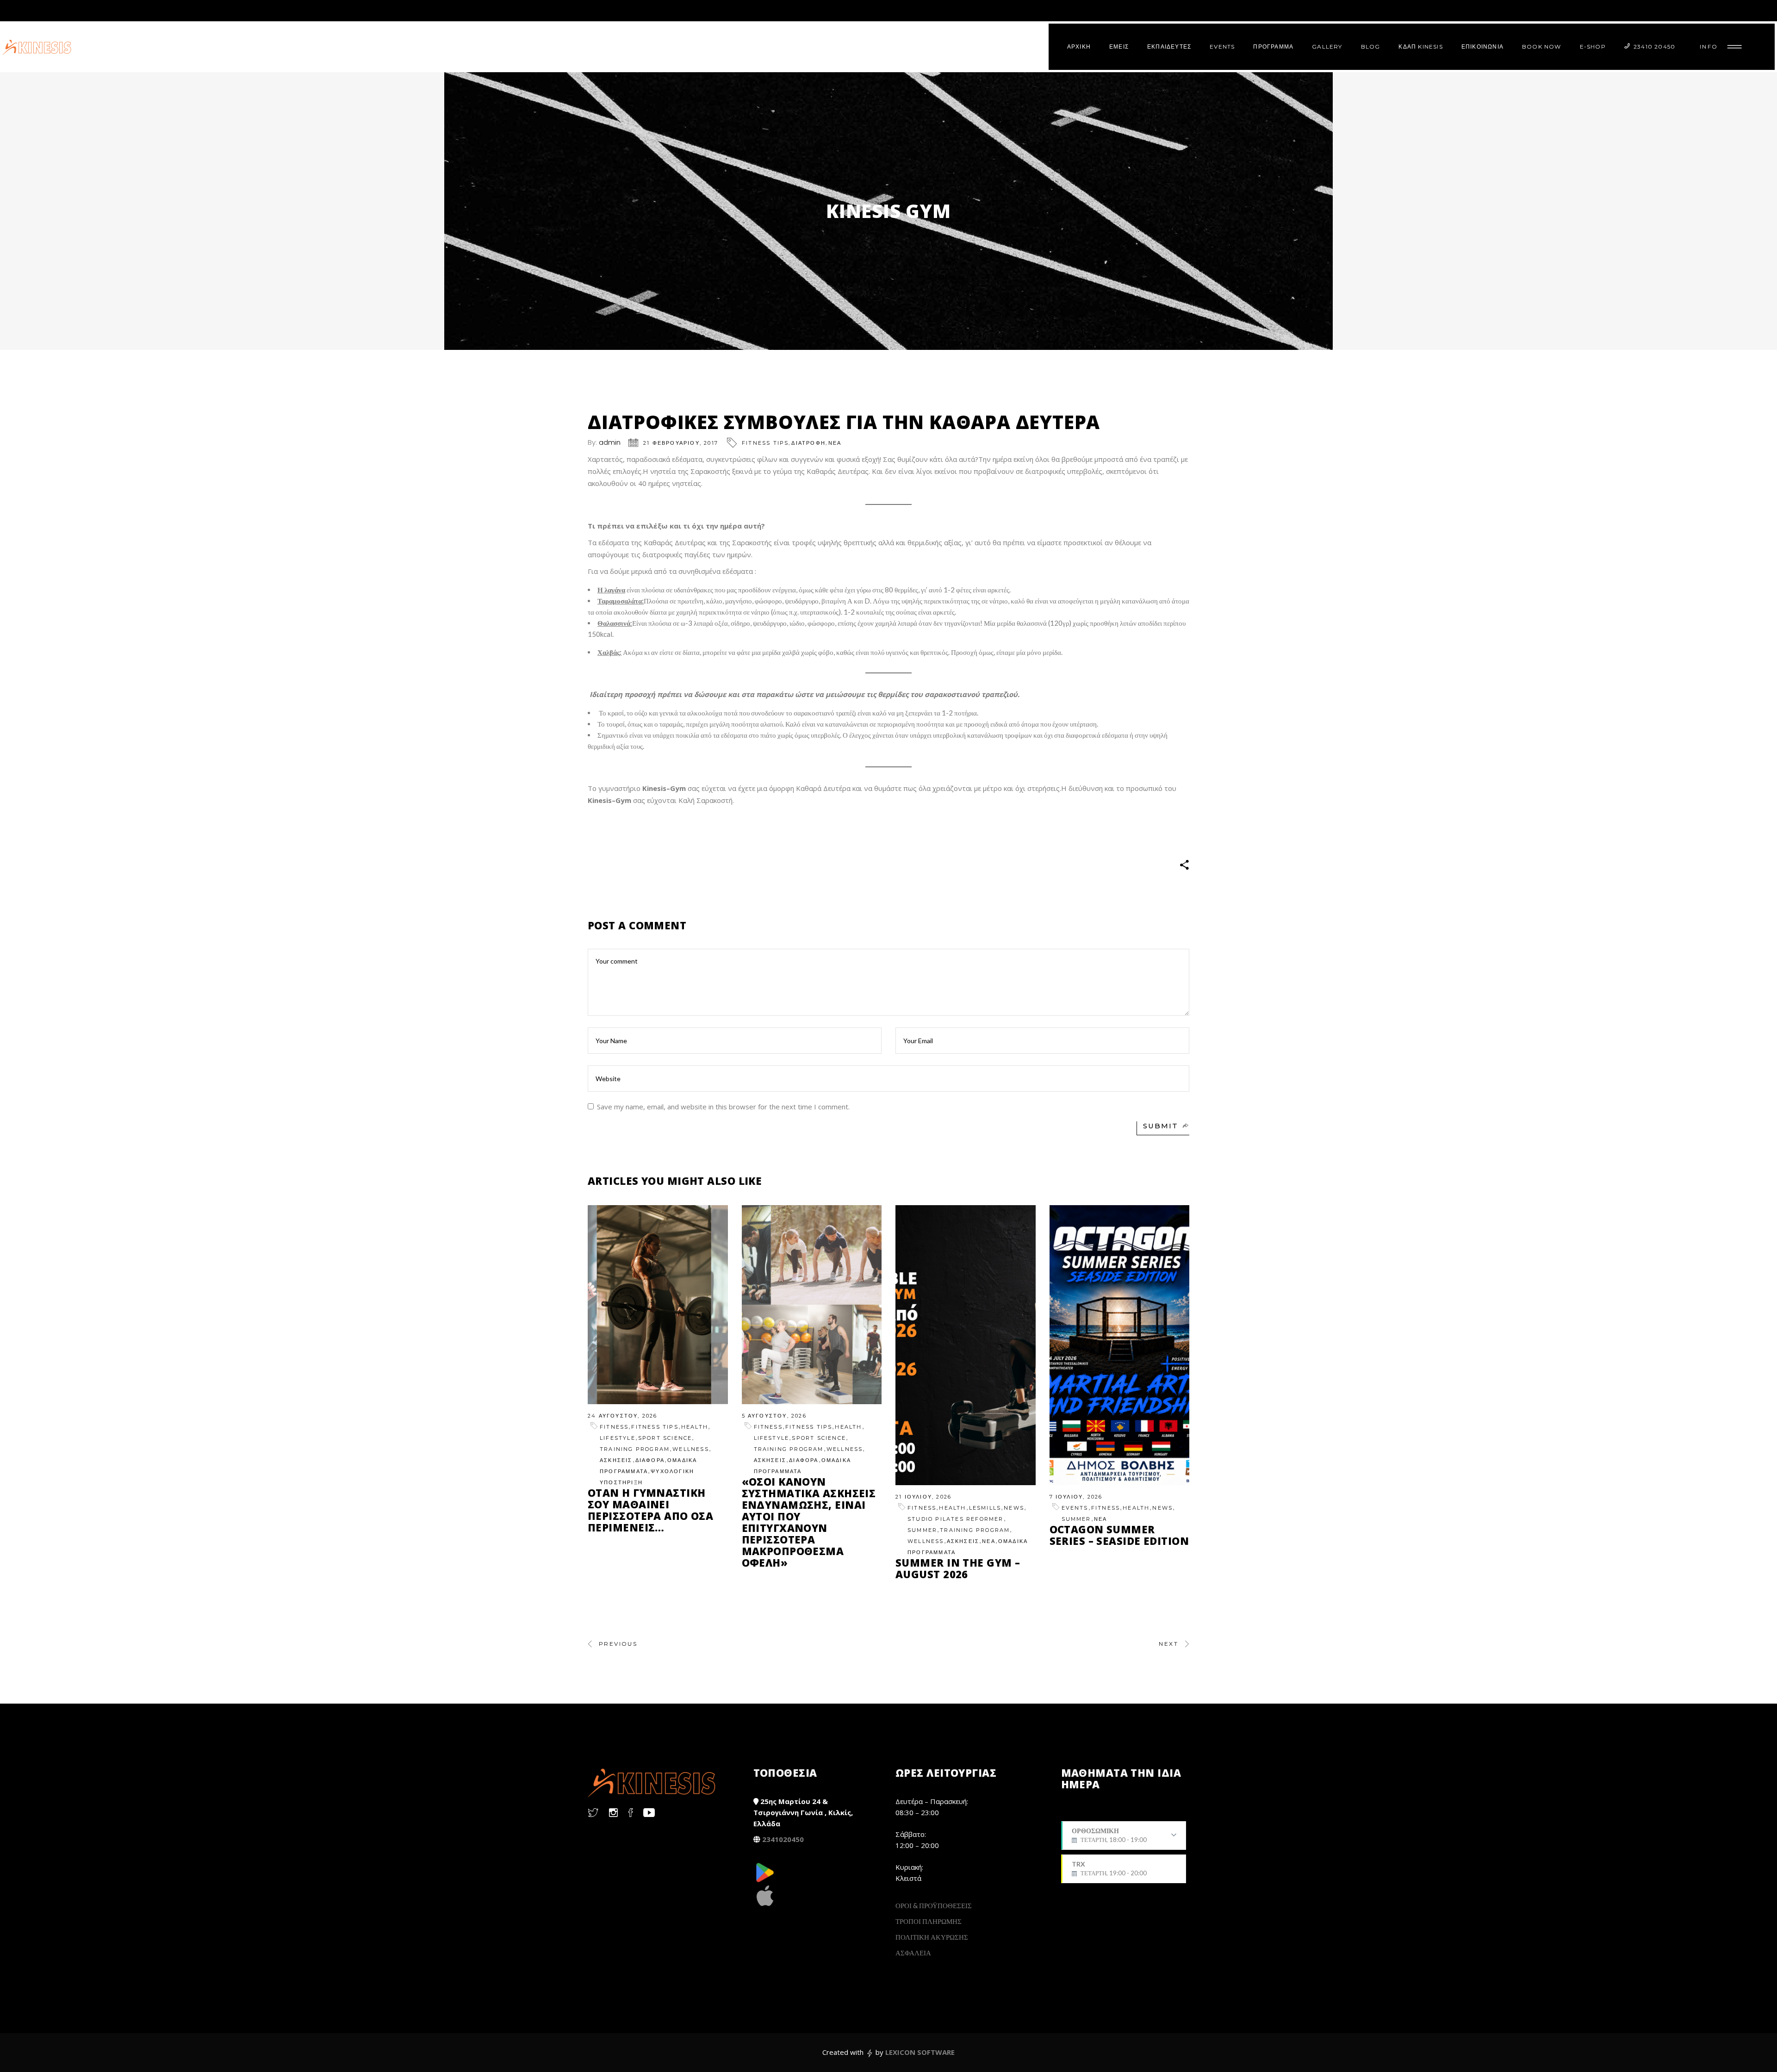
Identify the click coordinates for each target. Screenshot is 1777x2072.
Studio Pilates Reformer (956, 1519)
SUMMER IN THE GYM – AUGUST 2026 (958, 1568)
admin (610, 442)
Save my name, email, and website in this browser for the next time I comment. (723, 1107)
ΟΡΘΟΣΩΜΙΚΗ (1109, 1838)
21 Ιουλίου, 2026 (923, 1497)
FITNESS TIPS (765, 443)
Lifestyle (618, 1438)
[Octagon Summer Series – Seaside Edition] (1120, 1345)
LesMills (985, 1508)
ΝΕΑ (835, 443)
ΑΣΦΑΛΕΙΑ (913, 1953)
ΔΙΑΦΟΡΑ (650, 1460)
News (1014, 1508)
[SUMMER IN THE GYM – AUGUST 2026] (966, 1345)
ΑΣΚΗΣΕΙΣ (616, 1460)
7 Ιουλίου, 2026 (1076, 1497)
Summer (922, 1530)
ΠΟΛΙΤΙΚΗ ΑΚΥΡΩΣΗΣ (932, 1937)
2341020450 (783, 1839)
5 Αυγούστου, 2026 (774, 1416)
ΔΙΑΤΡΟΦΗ (808, 443)
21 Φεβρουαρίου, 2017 (681, 443)
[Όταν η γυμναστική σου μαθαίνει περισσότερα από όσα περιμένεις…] (658, 1305)
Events (1075, 1508)
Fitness (614, 1427)
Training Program (635, 1449)
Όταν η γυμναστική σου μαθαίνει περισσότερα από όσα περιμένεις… (650, 1510)
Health (695, 1427)
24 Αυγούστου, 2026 (623, 1416)
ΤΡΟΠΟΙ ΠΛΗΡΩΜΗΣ (929, 1921)
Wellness (691, 1449)
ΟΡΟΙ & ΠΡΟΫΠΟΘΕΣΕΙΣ (934, 1905)
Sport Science (665, 1438)
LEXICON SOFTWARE (920, 2052)
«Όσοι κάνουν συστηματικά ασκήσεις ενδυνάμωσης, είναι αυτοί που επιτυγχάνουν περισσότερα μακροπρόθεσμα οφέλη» (809, 1522)
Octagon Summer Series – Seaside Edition (1119, 1535)
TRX (1109, 1868)
